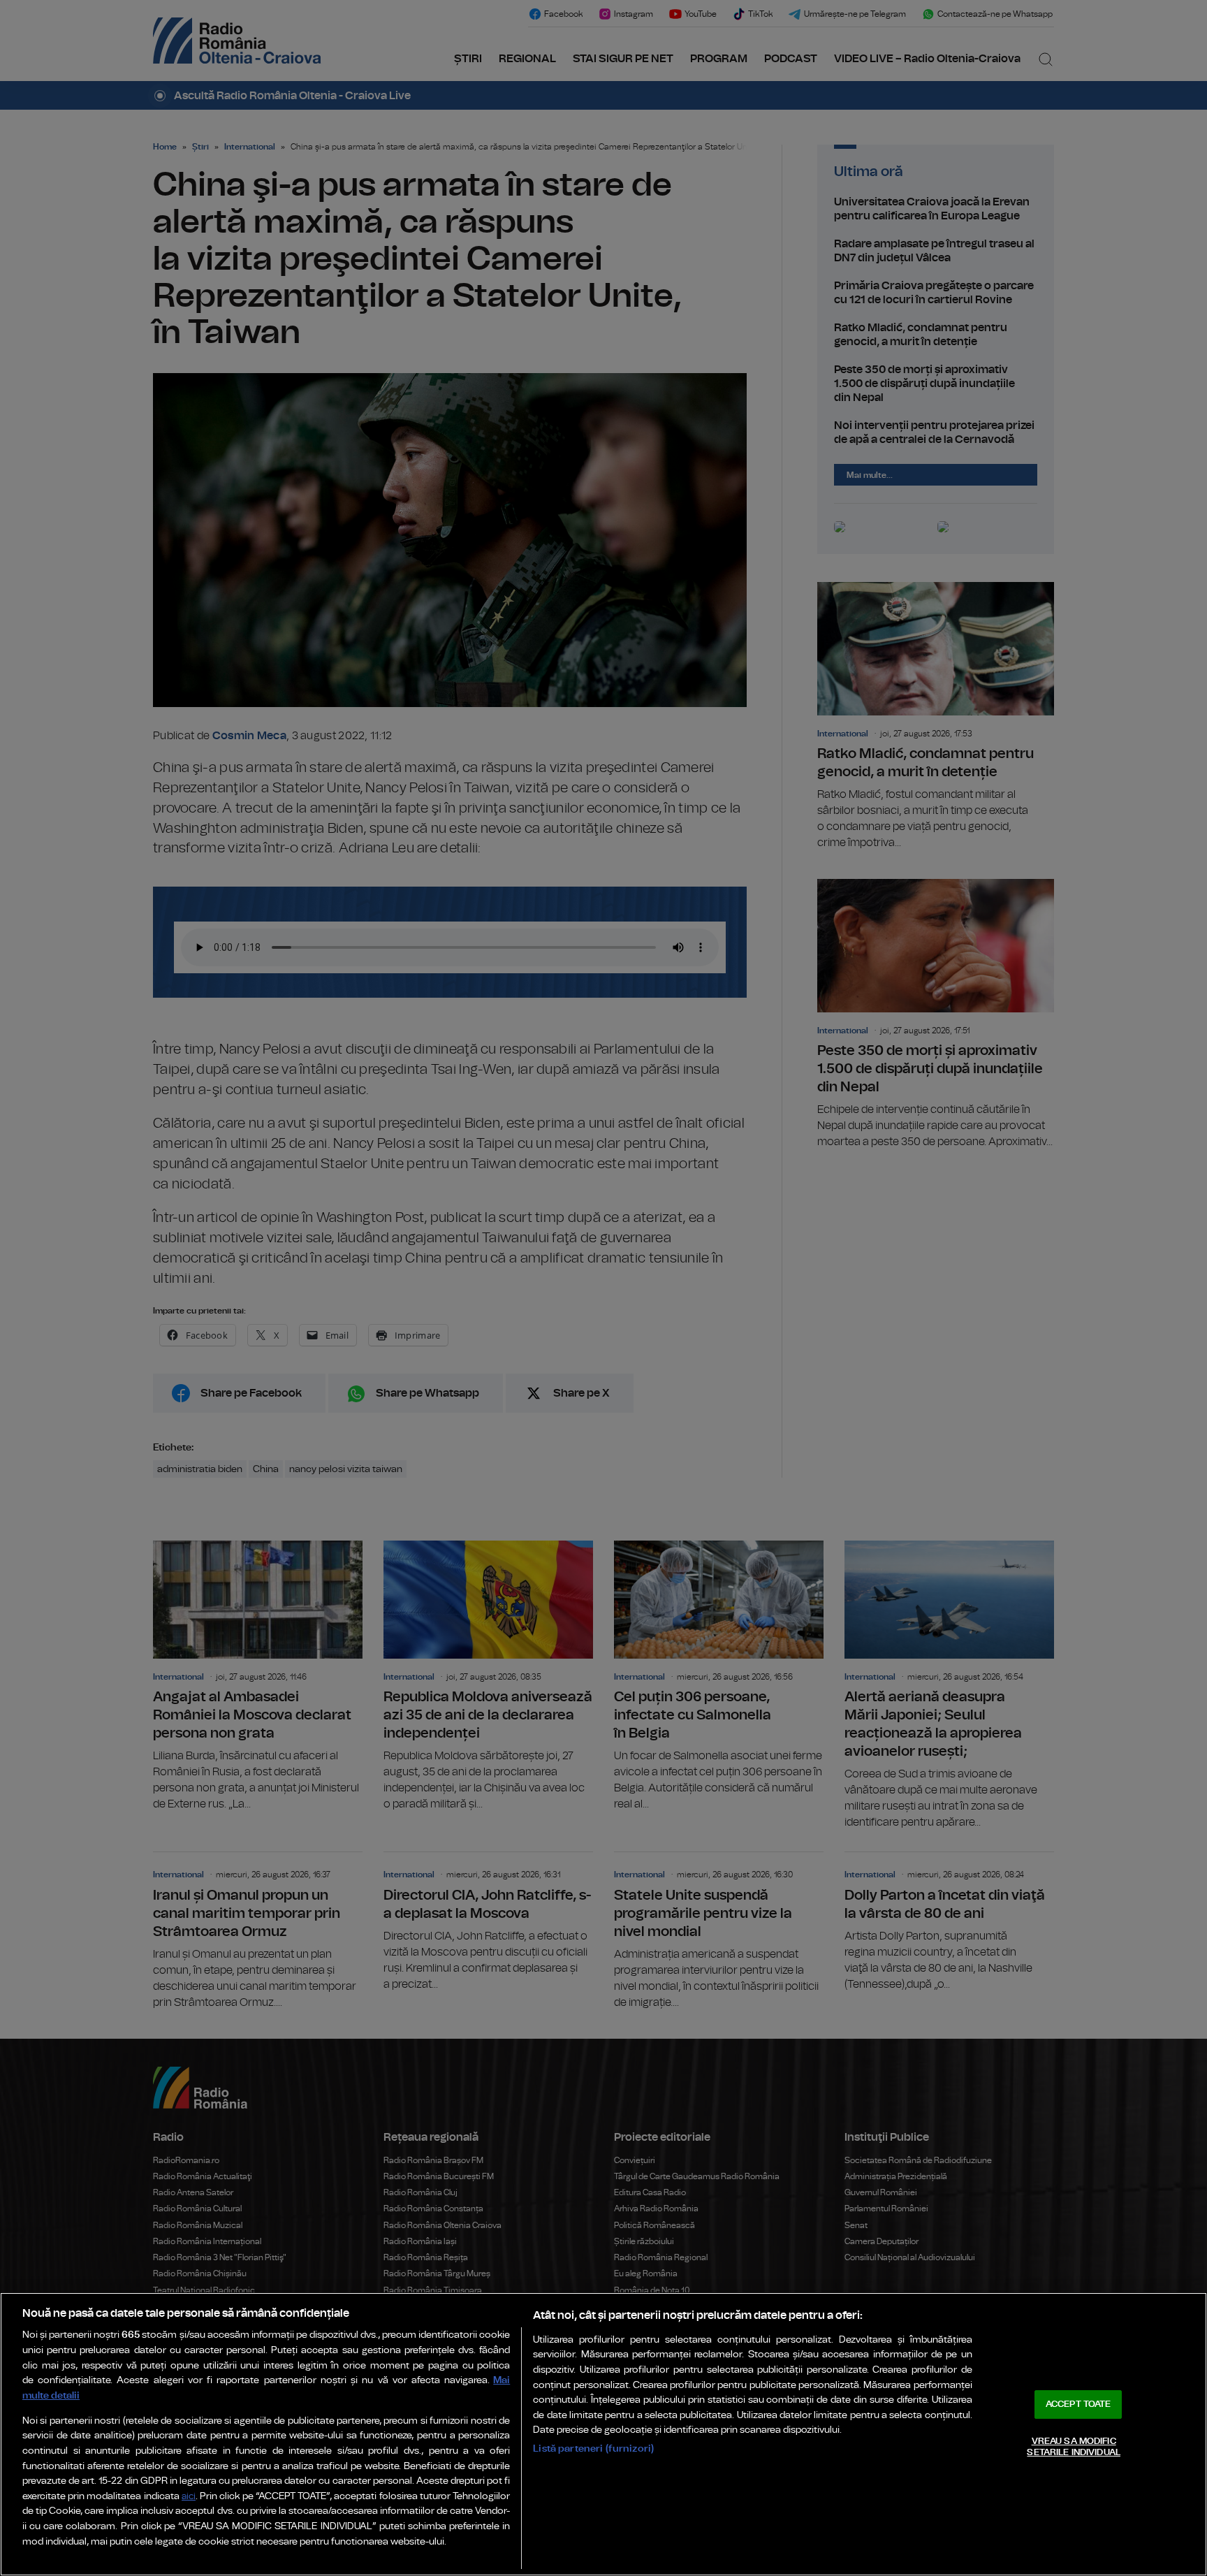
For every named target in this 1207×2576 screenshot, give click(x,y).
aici (189, 2497)
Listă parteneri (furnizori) (593, 2448)
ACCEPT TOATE (1078, 2404)
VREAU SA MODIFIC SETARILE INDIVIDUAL (1073, 2447)
